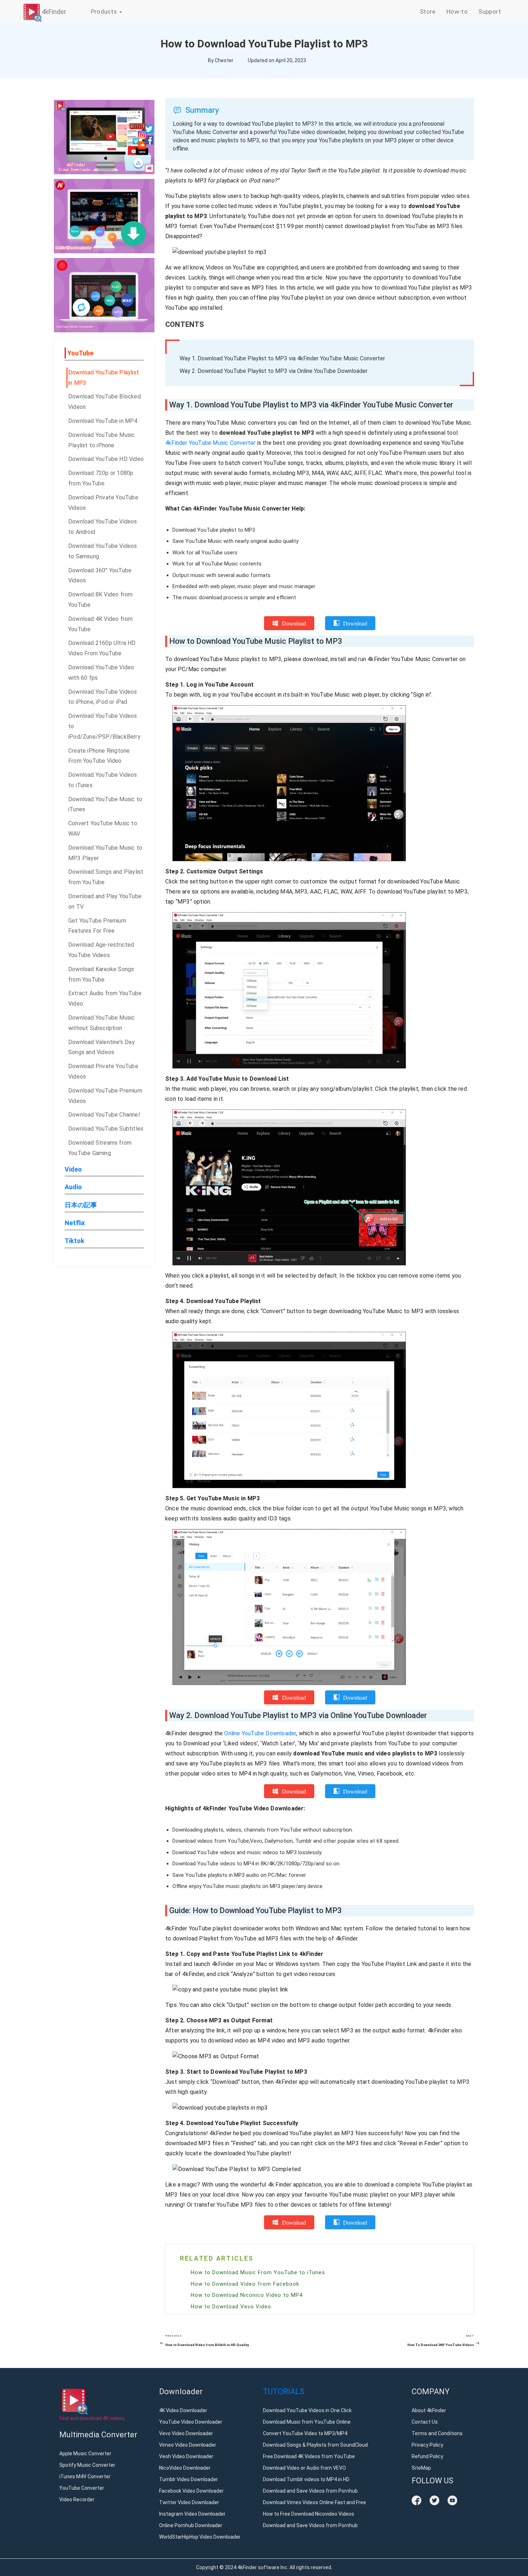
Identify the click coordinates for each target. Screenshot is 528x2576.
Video (73, 1169)
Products (105, 11)
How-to (457, 11)
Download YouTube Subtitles (106, 1129)
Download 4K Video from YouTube (100, 624)
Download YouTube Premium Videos (105, 1096)
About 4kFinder (429, 2410)
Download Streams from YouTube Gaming (100, 1148)
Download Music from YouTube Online (307, 2422)
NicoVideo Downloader (185, 2468)
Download (294, 623)
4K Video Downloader (183, 2410)
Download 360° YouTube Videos (100, 576)
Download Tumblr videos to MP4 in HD (306, 2479)
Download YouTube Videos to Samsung (103, 551)
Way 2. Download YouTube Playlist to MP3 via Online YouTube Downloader (274, 371)
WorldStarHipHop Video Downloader (200, 2537)
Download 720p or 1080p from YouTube (101, 478)
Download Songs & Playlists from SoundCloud (315, 2445)
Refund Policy (427, 2456)
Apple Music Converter (85, 2453)
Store (428, 11)
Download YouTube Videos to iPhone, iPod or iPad (103, 697)
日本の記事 (81, 1205)
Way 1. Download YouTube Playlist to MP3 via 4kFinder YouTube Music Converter (282, 358)
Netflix (75, 1223)
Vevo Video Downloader (186, 2433)
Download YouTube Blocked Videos (105, 402)
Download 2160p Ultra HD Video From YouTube (102, 648)
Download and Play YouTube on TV (105, 901)
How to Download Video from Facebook (245, 2284)
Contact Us (425, 2422)
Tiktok (75, 1241)
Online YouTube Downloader (260, 1733)
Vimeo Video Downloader (188, 2445)
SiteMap (421, 2468)
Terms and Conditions (437, 2433)
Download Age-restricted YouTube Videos (101, 950)
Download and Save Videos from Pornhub (310, 2491)
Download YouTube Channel (104, 1115)
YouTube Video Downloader (191, 2422)
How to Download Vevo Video (231, 2307)
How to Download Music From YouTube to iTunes (258, 2272)
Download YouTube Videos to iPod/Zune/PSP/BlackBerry (104, 726)
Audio (73, 1187)
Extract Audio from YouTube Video (105, 998)
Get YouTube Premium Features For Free (97, 926)
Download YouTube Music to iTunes (105, 804)
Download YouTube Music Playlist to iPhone (101, 440)
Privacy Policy (427, 2445)
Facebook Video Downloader (191, 2491)
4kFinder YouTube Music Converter (210, 443)
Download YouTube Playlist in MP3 (104, 378)
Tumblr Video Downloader (189, 2479)
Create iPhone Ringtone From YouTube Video (99, 756)
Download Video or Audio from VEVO (304, 2468)
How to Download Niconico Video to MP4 (247, 2295)
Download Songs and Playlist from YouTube (106, 877)
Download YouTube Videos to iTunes (103, 780)
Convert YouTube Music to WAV (103, 828)
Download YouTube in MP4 (103, 421)
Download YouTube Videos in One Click (307, 2410)
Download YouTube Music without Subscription (101, 1023)
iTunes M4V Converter (85, 2476)
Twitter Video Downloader (189, 2502)
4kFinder (54, 12)
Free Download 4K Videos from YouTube (309, 2456)
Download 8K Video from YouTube (100, 600)
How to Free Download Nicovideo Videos (309, 2514)
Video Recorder (77, 2499)
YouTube (80, 353)
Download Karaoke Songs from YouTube (101, 974)
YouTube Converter (82, 2488)
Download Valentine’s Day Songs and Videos (101, 1047)
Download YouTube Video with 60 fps (101, 673)
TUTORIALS (284, 2392)
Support (490, 11)
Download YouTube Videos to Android (103, 527)
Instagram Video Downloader (192, 2514)
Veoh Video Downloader (186, 2456)
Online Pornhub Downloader (191, 2525)
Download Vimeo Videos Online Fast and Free (314, 2502)
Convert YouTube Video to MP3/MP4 (305, 2433)
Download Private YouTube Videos (103, 503)
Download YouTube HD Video (106, 459)
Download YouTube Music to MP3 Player (105, 853)
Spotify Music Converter (87, 2465)
